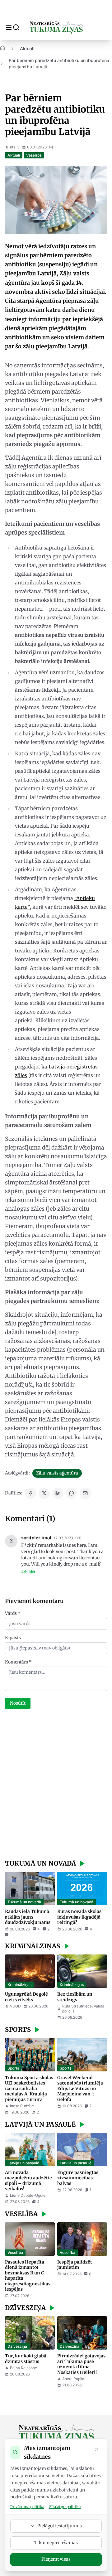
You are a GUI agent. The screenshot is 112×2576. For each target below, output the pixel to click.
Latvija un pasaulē (23, 2163)
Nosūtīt (18, 1703)
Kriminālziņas (19, 1985)
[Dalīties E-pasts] (85, 1493)
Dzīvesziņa (17, 2346)
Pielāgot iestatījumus (60, 2526)
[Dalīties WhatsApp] (72, 1493)
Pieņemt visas (56, 2559)
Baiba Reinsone (23, 2368)
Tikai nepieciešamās (56, 2543)
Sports (13, 2068)
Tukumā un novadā (24, 1902)
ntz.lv (15, 147)
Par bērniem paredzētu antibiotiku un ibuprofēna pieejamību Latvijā (59, 63)
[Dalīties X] (44, 1493)
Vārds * (13, 1613)
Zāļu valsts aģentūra (57, 1473)
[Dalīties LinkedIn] (58, 1493)
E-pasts (13, 1638)
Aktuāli (27, 48)
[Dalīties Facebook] (30, 1493)
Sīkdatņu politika (65, 2507)
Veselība (34, 155)
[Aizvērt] (97, 2450)
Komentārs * (18, 1662)
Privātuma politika (27, 2507)
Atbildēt (28, 1572)
